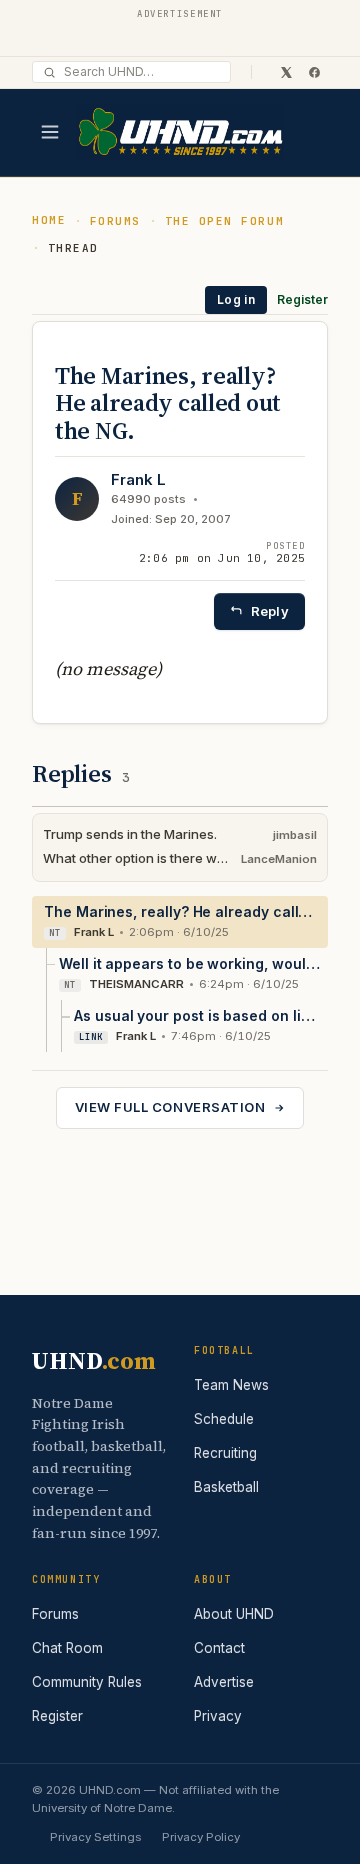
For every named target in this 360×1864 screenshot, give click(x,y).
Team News (231, 1385)
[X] (286, 72)
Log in (236, 299)
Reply (270, 611)
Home (49, 220)
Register (302, 299)
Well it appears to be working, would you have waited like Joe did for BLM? (189, 963)
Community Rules (87, 1682)
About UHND (234, 1614)
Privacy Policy (201, 1837)
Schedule (224, 1419)
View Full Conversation (170, 1107)
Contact (219, 1648)
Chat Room (67, 1648)
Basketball (226, 1487)
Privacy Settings (95, 1837)
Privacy (218, 1716)
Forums (115, 221)
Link (91, 1037)
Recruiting (225, 1453)
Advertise (224, 1682)
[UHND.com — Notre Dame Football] (180, 132)
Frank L (138, 479)
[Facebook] (314, 72)
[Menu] (50, 132)
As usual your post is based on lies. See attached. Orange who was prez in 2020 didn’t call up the (197, 1015)
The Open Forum (225, 221)
